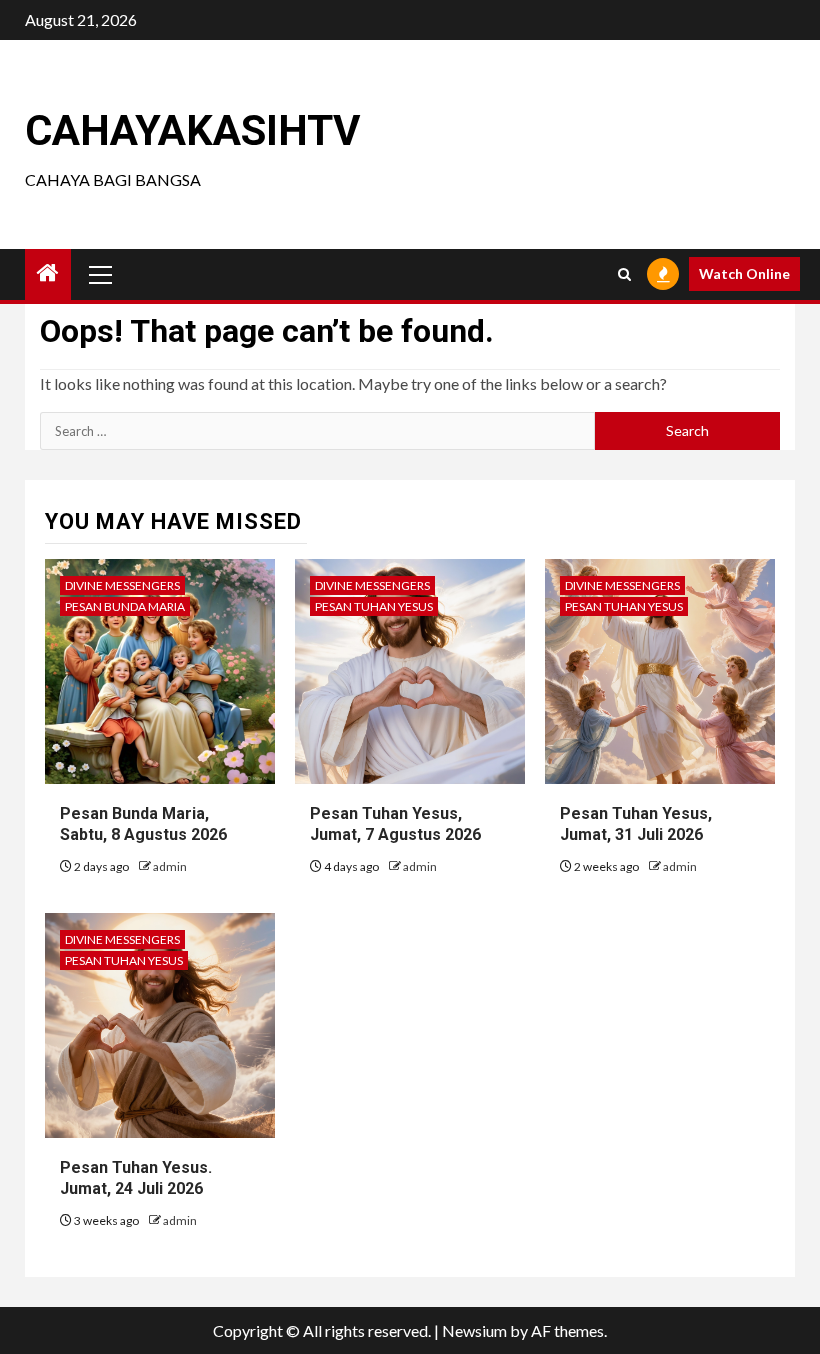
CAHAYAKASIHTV (192, 130)
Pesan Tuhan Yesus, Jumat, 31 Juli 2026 (636, 824)
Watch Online (744, 273)
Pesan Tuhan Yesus (374, 606)
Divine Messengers (122, 585)
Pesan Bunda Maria (125, 606)
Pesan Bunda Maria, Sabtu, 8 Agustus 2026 (143, 824)
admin (170, 866)
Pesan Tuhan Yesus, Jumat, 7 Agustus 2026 (395, 824)
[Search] (624, 274)
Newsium (474, 1330)
